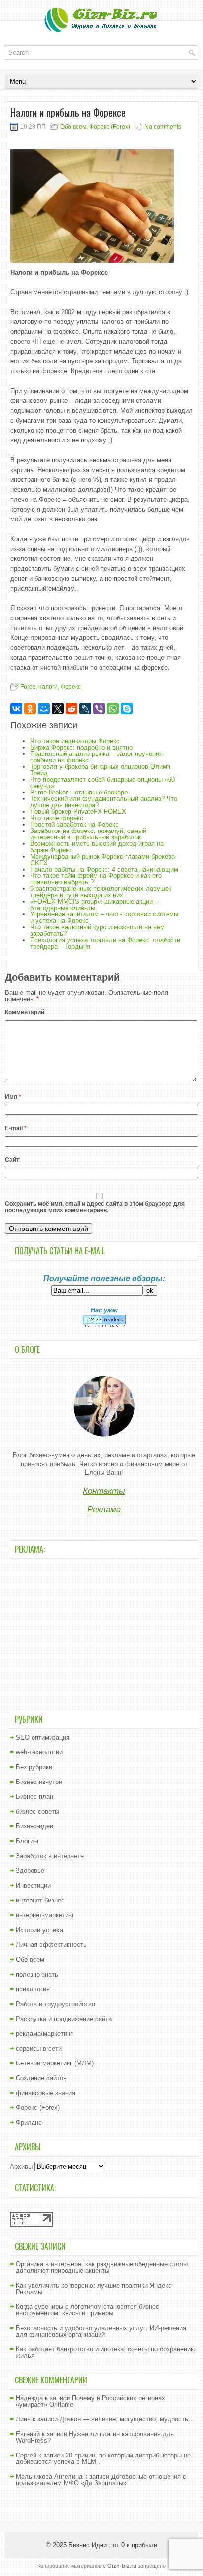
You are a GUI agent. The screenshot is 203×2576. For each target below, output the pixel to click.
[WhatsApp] (113, 709)
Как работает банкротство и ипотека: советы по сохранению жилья (106, 2352)
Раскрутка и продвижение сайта (64, 2019)
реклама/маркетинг (44, 2034)
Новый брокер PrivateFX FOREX (78, 812)
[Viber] (99, 709)
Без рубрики (34, 1767)
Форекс (71, 687)
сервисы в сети (39, 2048)
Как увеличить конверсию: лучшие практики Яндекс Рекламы (94, 2289)
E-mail (16, 1128)
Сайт (12, 1160)
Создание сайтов (41, 2078)
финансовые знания (46, 2093)
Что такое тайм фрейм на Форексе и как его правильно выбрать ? (96, 879)
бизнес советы (37, 1811)
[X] (58, 709)
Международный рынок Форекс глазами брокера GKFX (102, 860)
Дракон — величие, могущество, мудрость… (127, 2419)
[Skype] (127, 709)
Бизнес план (34, 1797)
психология (33, 1989)
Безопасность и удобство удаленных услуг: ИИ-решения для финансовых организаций (101, 2331)
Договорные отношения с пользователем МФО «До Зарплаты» (101, 2480)
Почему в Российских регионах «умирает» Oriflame (90, 2401)
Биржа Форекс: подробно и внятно (81, 747)
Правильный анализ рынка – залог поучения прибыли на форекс (96, 757)
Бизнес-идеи (34, 1826)
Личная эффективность (51, 1945)
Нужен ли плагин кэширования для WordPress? (95, 2437)
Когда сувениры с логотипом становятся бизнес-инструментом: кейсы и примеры (88, 2310)
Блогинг (28, 1841)
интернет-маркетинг (45, 1915)
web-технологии (39, 1752)
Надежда (29, 2398)
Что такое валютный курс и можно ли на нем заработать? (97, 930)
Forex (28, 687)
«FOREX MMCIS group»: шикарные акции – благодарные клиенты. (94, 905)
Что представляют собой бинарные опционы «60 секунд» (102, 783)
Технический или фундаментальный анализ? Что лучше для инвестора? (104, 802)
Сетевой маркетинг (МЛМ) (55, 2063)
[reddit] (71, 709)
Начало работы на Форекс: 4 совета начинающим (104, 869)
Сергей (26, 2455)
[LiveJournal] (85, 709)
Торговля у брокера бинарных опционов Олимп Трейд (100, 770)
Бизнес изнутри (39, 1782)
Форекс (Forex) (110, 127)
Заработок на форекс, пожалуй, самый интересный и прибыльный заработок (88, 834)
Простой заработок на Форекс (74, 824)
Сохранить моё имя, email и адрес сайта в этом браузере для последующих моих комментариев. (95, 1207)
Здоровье (30, 1871)
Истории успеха (39, 1930)
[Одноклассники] (30, 709)
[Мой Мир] (44, 709)
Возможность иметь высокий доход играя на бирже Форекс (97, 847)
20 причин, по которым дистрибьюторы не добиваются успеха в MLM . (103, 2458)
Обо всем (73, 127)
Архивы (21, 2166)
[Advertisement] (104, 1633)
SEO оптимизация (43, 1737)
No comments (163, 127)
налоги (48, 687)
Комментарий (25, 1012)
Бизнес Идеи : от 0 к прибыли (113, 2545)
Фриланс (29, 2122)
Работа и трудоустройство (55, 2004)
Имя (13, 1097)
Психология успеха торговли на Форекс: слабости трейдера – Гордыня (105, 943)
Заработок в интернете (50, 1856)
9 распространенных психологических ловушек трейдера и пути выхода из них (101, 892)
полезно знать (37, 1974)
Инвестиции (33, 1885)
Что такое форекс (57, 818)
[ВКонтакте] (16, 709)
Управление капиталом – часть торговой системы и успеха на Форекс (104, 917)
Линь (23, 2419)
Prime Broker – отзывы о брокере (79, 792)
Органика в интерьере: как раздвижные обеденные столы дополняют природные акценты (102, 2267)
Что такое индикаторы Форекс (75, 741)
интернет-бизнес (40, 1900)
